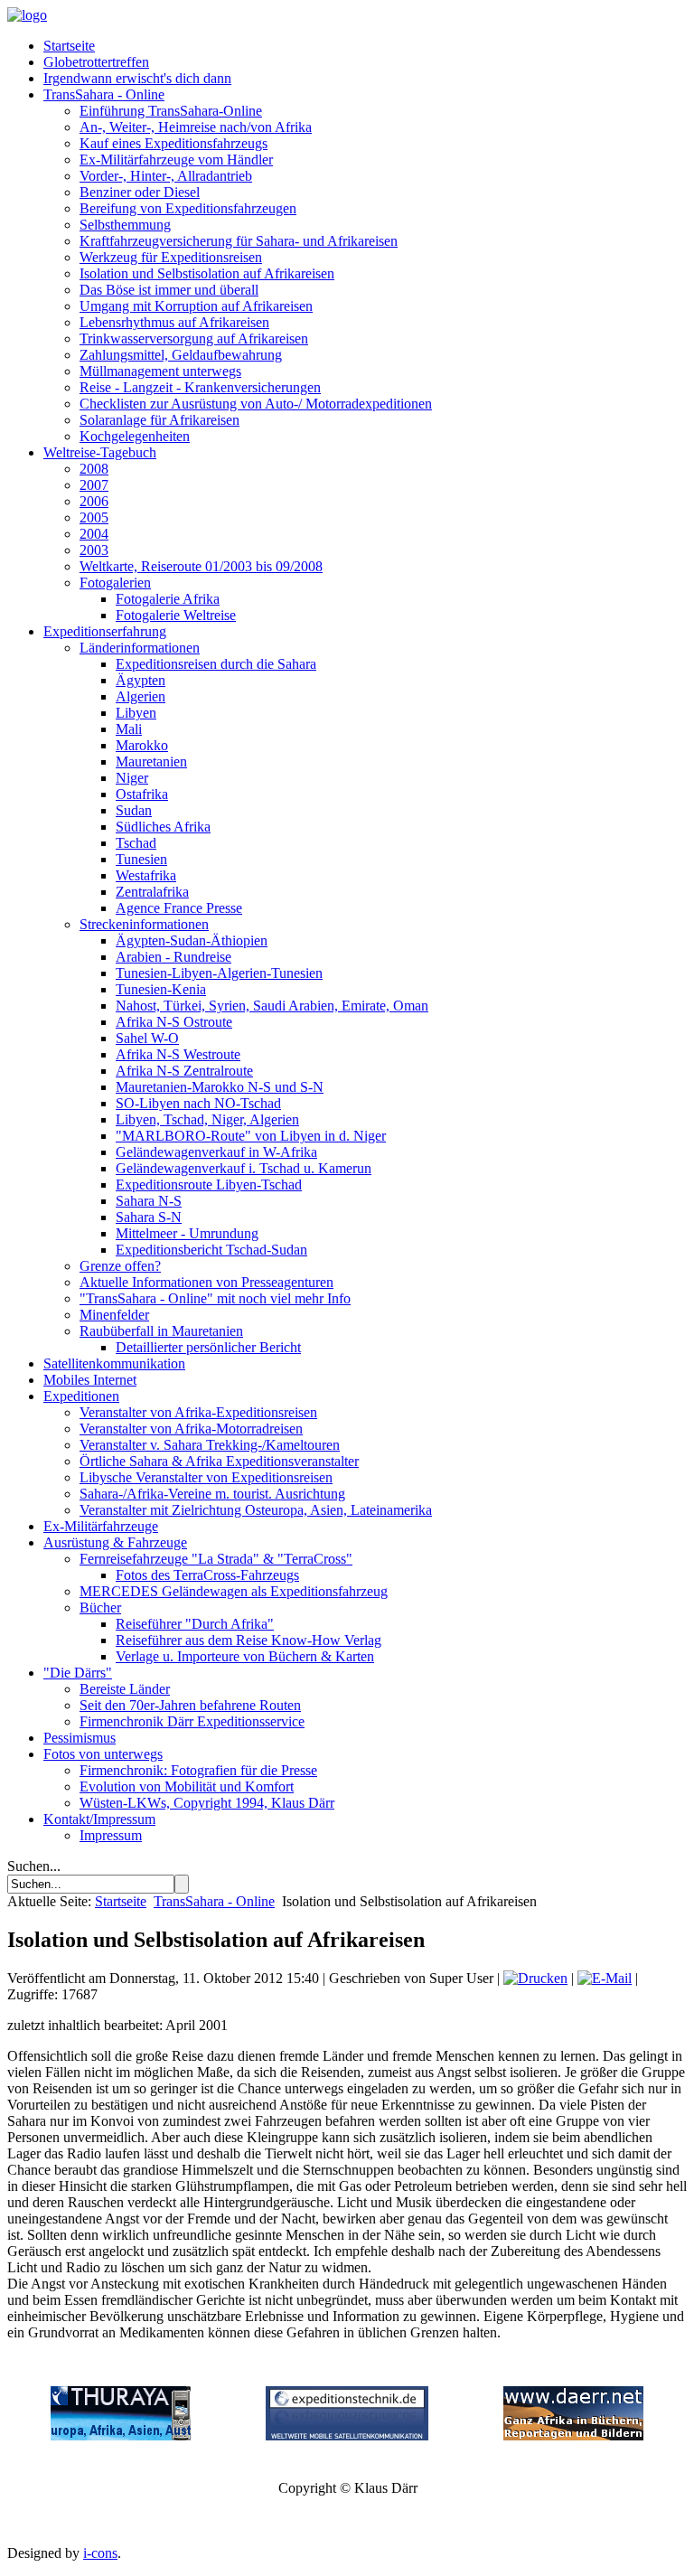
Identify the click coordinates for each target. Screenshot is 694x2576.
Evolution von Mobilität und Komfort (187, 1786)
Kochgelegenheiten (135, 436)
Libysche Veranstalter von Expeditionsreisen (206, 1477)
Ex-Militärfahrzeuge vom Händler (176, 160)
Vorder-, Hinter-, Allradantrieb (166, 176)
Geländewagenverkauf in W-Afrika (216, 1152)
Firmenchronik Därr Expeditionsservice (192, 1721)
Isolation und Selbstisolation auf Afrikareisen (207, 273)
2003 (94, 550)
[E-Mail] (605, 1978)
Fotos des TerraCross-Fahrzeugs (207, 1575)
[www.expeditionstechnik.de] (347, 2435)
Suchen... (34, 1866)
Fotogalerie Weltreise (176, 615)
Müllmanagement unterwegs (160, 371)
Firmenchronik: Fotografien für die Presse (198, 1770)
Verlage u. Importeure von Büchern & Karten (245, 1656)
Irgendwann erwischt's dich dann (137, 78)
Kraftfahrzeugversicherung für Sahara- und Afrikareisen (239, 241)
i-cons (100, 2553)
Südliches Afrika (163, 827)
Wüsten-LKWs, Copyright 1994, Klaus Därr (207, 1803)
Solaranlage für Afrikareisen (159, 420)
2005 (94, 517)
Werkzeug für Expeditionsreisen (171, 257)
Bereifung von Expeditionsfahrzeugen (188, 208)
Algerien (141, 696)
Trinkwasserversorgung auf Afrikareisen (194, 338)
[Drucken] (535, 1978)
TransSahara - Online (104, 94)
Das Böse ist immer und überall (169, 290)
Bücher (100, 1608)
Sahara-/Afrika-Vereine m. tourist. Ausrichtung (212, 1494)
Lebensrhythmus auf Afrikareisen (174, 322)
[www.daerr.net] (573, 2435)
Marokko (142, 745)
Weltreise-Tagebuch (100, 452)
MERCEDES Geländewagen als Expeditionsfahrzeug (234, 1591)
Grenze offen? (120, 1266)
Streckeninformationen (144, 924)
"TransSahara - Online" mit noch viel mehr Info (215, 1298)
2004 (94, 534)
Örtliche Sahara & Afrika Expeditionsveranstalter (219, 1461)
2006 (94, 501)
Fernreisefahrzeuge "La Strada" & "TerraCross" (216, 1559)
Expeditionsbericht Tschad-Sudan (211, 1250)
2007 (94, 485)
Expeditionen (81, 1396)
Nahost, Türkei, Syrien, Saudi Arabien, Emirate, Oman (272, 1006)
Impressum (111, 1835)
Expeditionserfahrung (105, 631)
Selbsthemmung (125, 225)
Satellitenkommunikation (114, 1363)
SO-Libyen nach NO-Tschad (198, 1103)
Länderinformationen (140, 648)
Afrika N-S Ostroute (174, 1022)
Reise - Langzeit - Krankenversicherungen (200, 387)
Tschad (136, 843)
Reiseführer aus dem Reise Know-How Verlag (249, 1640)
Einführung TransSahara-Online (171, 111)
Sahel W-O (147, 1038)
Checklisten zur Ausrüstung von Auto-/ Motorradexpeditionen (256, 404)
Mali (129, 729)
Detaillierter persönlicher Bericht (208, 1347)
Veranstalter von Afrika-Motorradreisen (191, 1429)
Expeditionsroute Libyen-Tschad (209, 1185)
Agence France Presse (179, 908)
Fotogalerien (115, 583)
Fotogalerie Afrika (168, 599)
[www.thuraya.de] (121, 2435)
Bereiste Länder (125, 1689)
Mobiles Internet (90, 1380)
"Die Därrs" (78, 1673)
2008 (94, 469)
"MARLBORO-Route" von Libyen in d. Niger (251, 1136)
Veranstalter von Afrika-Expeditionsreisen (198, 1412)
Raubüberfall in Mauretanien (161, 1331)
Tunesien (141, 859)
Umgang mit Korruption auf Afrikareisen (196, 306)
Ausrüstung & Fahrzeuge (115, 1542)
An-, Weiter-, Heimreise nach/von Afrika (196, 127)
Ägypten (141, 680)
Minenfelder (114, 1315)
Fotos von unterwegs (103, 1754)
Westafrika (146, 875)
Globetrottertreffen (96, 62)
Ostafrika (142, 794)
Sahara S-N (149, 1217)
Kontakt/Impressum (99, 1819)
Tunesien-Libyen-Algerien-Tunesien (219, 973)
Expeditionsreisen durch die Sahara (216, 664)
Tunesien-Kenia (161, 989)
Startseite (69, 46)
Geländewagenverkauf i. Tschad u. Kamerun (244, 1168)
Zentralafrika (152, 892)
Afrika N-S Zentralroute (184, 1071)
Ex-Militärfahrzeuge (101, 1526)
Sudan (134, 810)
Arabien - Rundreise (173, 957)
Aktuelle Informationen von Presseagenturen (206, 1282)
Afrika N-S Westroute (178, 1054)
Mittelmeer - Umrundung (187, 1233)
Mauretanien (151, 762)
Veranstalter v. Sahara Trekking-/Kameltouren (210, 1445)
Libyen (136, 713)
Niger (132, 778)
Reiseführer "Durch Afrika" (195, 1624)
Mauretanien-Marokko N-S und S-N (220, 1087)
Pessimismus (80, 1738)
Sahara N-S (149, 1201)
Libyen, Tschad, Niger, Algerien (207, 1119)
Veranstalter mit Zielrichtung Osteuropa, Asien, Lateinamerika (256, 1510)
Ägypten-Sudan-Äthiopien (192, 940)
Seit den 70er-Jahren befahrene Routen (190, 1705)
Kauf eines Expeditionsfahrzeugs (173, 143)
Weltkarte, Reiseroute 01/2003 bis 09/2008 (201, 566)
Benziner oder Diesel (140, 192)
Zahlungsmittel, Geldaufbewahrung (181, 355)
